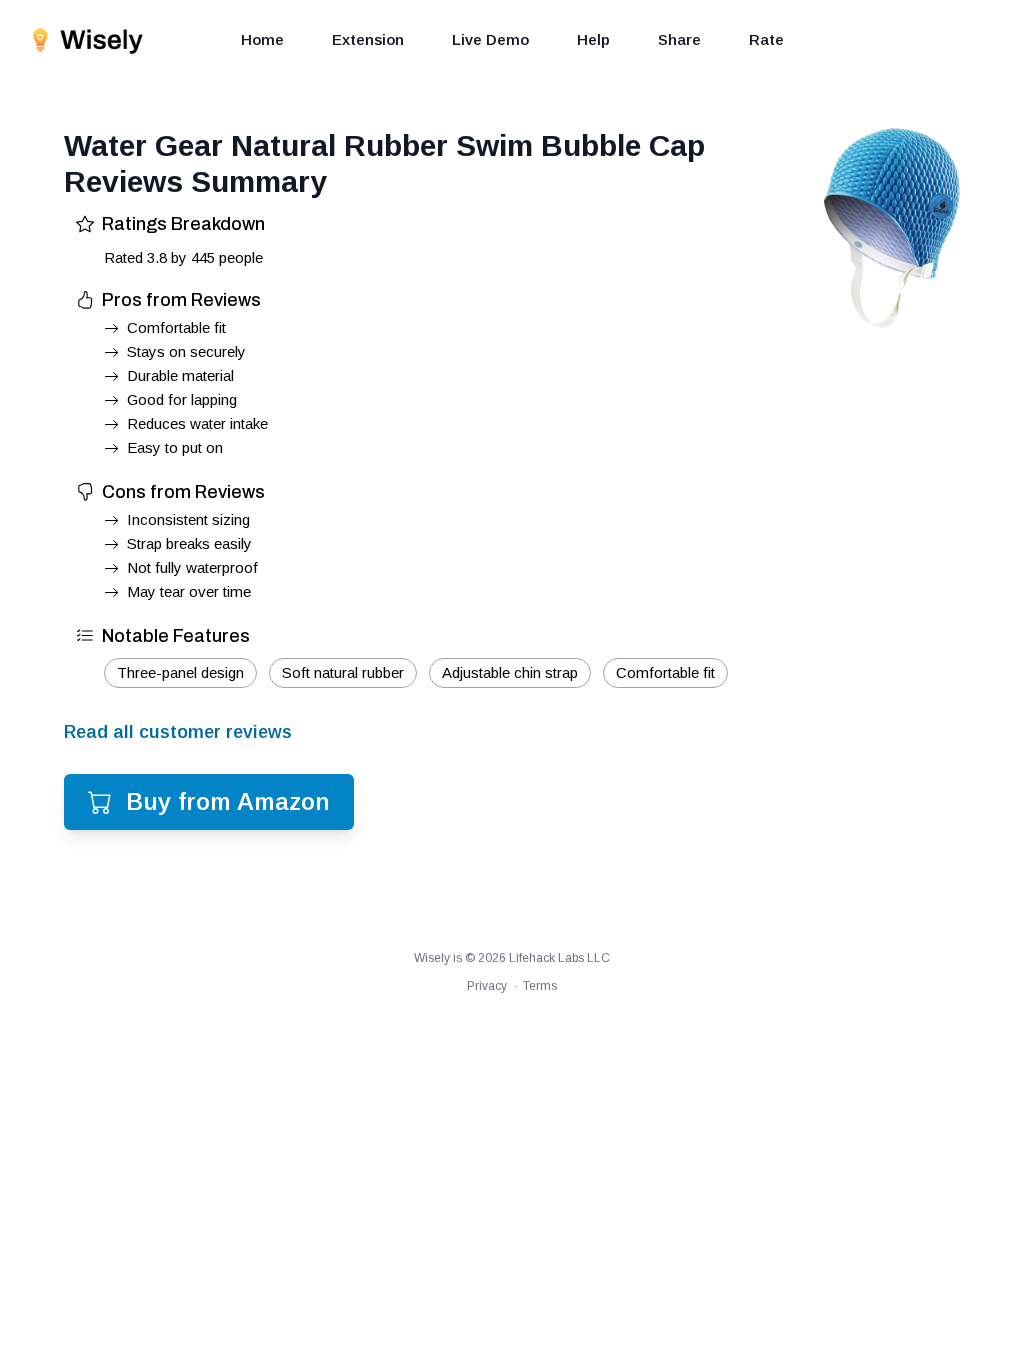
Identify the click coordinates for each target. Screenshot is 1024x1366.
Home (262, 39)
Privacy (487, 986)
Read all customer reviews (178, 732)
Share (679, 39)
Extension (368, 39)
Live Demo (490, 39)
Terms (540, 986)
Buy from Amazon (228, 801)
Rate (766, 39)
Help (593, 39)
